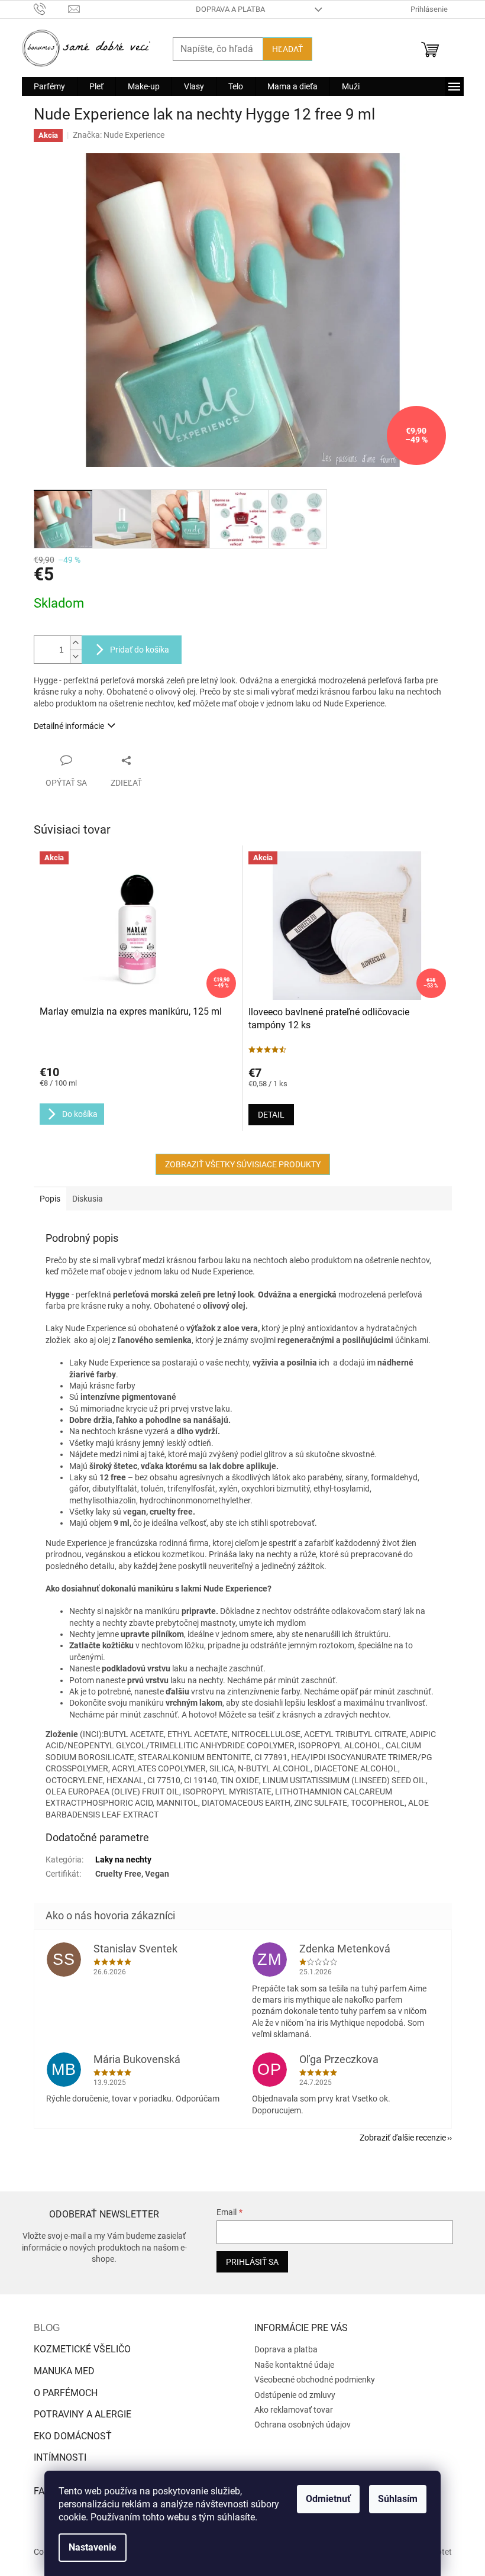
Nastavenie (93, 2547)
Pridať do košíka (140, 650)
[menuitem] (49, 86)
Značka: (119, 135)
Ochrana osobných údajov (303, 2425)
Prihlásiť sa (252, 2262)
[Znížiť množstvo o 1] (76, 656)
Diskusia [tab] (88, 1199)
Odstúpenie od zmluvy (295, 2395)
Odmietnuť (328, 2499)
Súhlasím (398, 2499)
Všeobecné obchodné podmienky (315, 2380)
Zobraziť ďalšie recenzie (403, 2138)
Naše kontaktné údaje (294, 2365)
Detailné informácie (69, 726)
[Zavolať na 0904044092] (51, 9)
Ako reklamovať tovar (294, 2410)
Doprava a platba (230, 9)
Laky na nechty (123, 1860)
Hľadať (287, 49)
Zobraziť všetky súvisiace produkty (243, 1164)
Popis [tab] (50, 1199)
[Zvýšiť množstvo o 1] (76, 643)
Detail (271, 1115)
